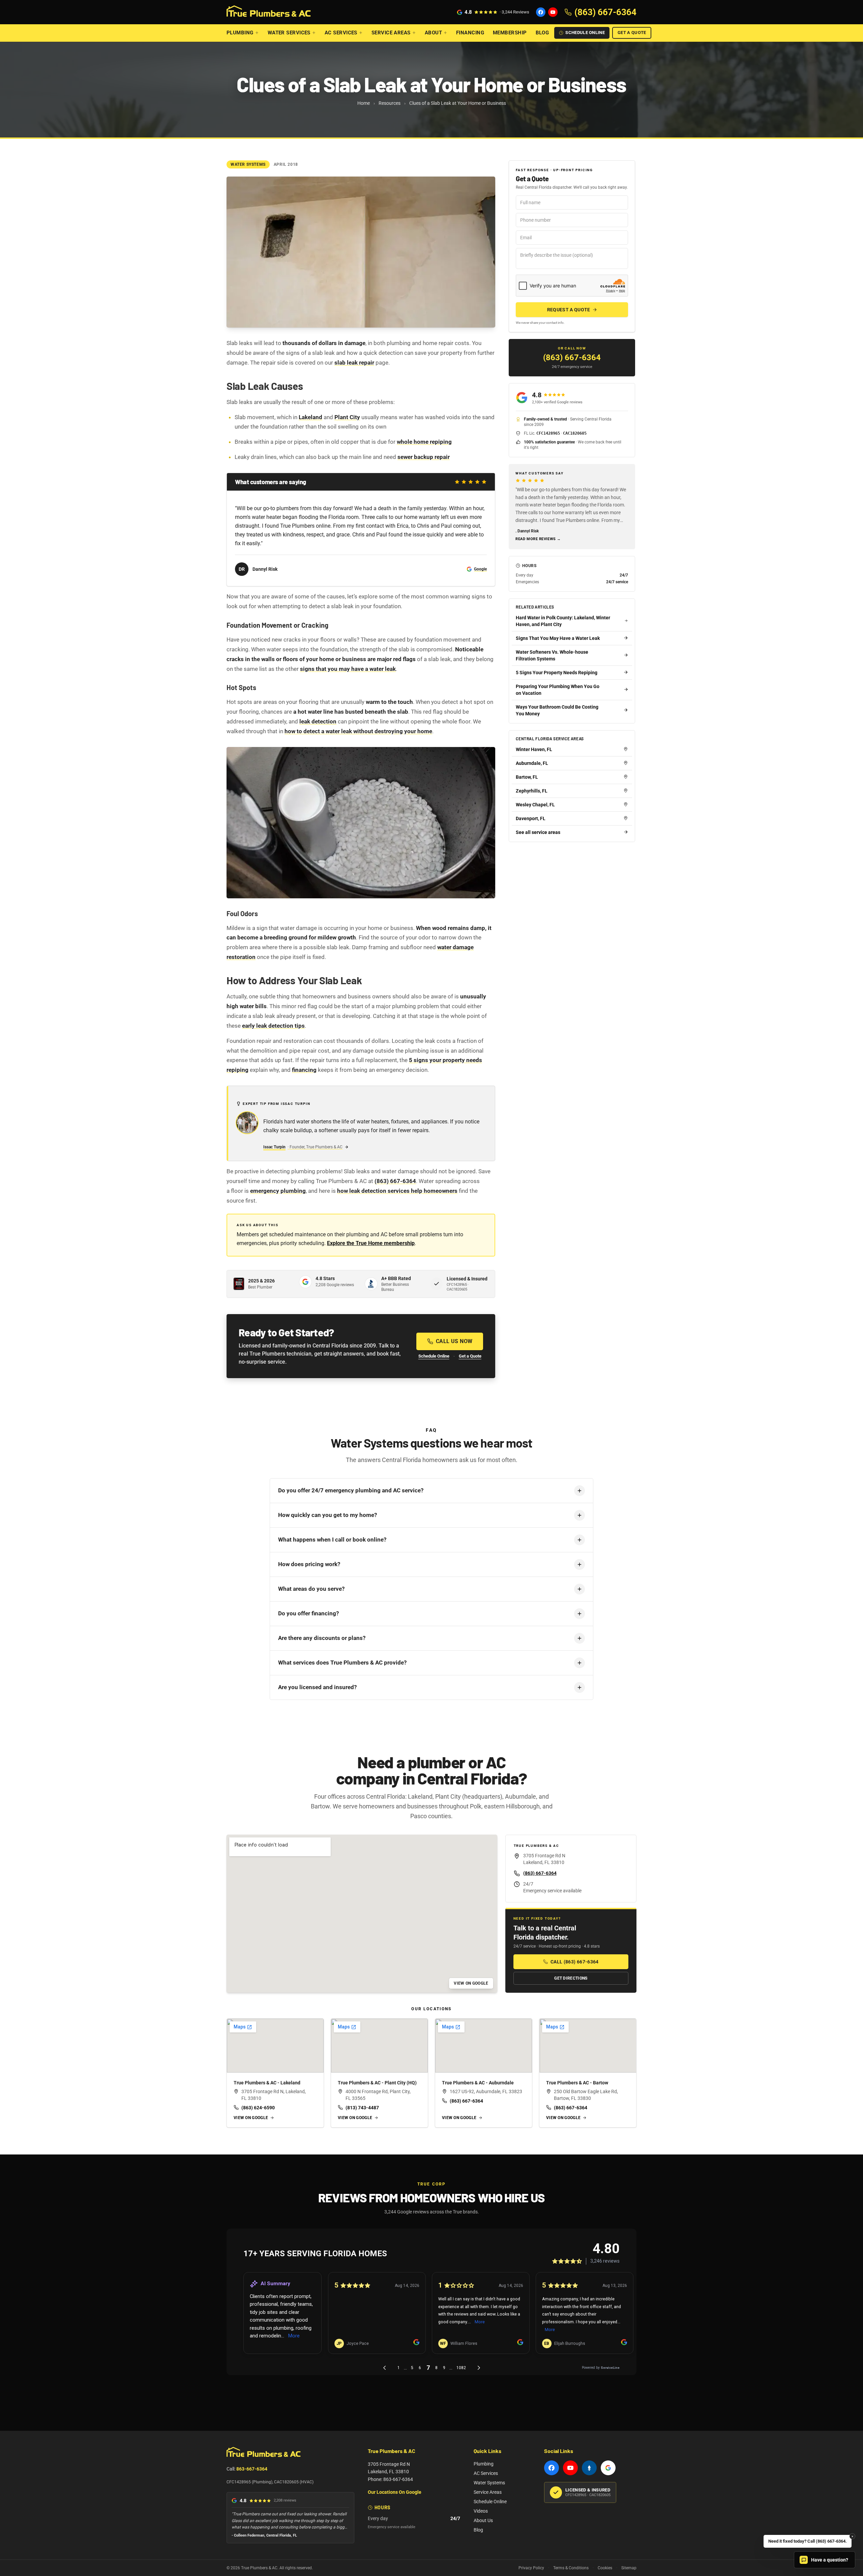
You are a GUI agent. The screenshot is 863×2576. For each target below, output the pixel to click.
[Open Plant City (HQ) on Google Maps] (379, 2046)
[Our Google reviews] (608, 2468)
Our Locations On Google (395, 2492)
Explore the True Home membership (371, 1243)
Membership (510, 33)
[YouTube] (553, 12)
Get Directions (571, 1978)
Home (364, 103)
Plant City (347, 417)
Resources (390, 103)
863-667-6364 (252, 2469)
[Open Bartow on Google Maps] (588, 2046)
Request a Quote (569, 310)
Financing (470, 33)
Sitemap (629, 2568)
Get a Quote (632, 33)
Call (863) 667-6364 (575, 1962)
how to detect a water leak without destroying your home (358, 731)
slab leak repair (354, 363)
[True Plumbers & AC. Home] (269, 12)
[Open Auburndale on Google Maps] (484, 2046)
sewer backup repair (424, 457)
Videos (481, 2511)
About (433, 33)
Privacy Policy (531, 2568)
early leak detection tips (273, 1026)
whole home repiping (424, 442)
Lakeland (310, 417)
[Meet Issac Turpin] (247, 1123)
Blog (542, 33)
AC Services (341, 33)
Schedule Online (585, 33)
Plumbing (240, 33)
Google (480, 569)
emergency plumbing (278, 1191)
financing (304, 1070)
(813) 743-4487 (362, 2108)
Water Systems (489, 2483)
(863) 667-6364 (395, 1181)
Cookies (605, 2568)
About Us (483, 2520)
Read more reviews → (538, 539)
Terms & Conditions (571, 2568)
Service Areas (391, 33)
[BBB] (589, 2468)
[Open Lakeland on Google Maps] (275, 2046)
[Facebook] (541, 12)
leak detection (318, 721)
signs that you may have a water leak (348, 669)
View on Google (471, 1983)
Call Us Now (454, 1341)
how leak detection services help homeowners (397, 1191)
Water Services (289, 33)
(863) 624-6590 (258, 2108)
